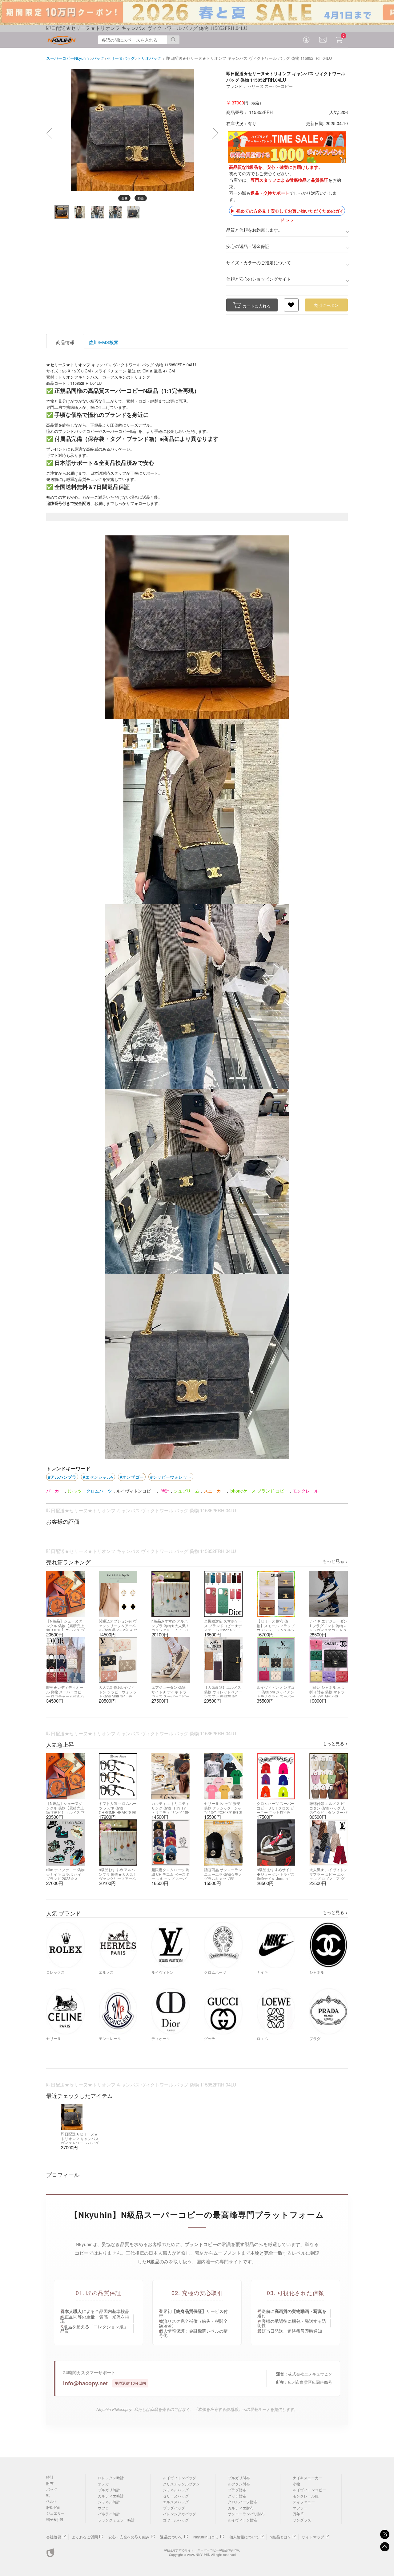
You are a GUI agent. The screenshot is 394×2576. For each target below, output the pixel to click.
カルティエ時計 (111, 2496)
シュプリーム (187, 1491)
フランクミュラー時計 (116, 2520)
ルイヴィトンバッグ (179, 2478)
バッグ (52, 2489)
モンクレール (306, 1491)
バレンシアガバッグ (179, 2514)
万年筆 (298, 2514)
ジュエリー (55, 2513)
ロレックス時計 (111, 2478)
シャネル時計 (109, 2502)
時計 (164, 1491)
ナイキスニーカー (308, 2478)
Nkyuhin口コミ (206, 2537)
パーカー (55, 1491)
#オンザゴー (132, 1477)
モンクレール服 (306, 2496)
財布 (50, 2483)
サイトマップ (313, 2537)
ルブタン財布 (239, 2484)
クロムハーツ (99, 1491)
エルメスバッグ (176, 2502)
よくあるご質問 (85, 2537)
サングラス (302, 2520)
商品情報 (65, 342)
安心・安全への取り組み (129, 2537)
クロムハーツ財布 (243, 2502)
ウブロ (103, 2508)
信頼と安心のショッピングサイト (259, 279)
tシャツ (75, 1491)
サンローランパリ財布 (246, 2514)
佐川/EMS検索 (104, 342)
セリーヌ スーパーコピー (270, 86)
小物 (296, 2484)
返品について (171, 2537)
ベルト (52, 2501)
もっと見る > (335, 1561)
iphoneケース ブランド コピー (259, 1491)
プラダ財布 (237, 2490)
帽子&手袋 (55, 2519)
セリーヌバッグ (176, 2496)
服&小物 (53, 2507)
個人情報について (244, 2537)
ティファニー (304, 2502)
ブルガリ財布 (239, 2478)
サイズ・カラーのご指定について (259, 262)
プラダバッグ (174, 2508)
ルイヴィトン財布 (243, 2520)
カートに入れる (257, 306)
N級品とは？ (280, 2537)
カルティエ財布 (241, 2508)
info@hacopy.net (85, 2383)
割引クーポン (326, 305)
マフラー (300, 2508)
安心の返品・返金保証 (248, 246)
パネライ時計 (109, 2514)
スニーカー (215, 1491)
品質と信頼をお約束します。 (254, 230)
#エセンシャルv (98, 1477)
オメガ (103, 2484)
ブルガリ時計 (109, 2490)
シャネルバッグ (176, 2490)
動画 (141, 198)
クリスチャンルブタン (181, 2484)
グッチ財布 (237, 2496)
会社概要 (54, 2537)
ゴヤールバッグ (176, 2520)
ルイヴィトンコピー (136, 1491)
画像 (124, 198)
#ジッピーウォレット (171, 1477)
